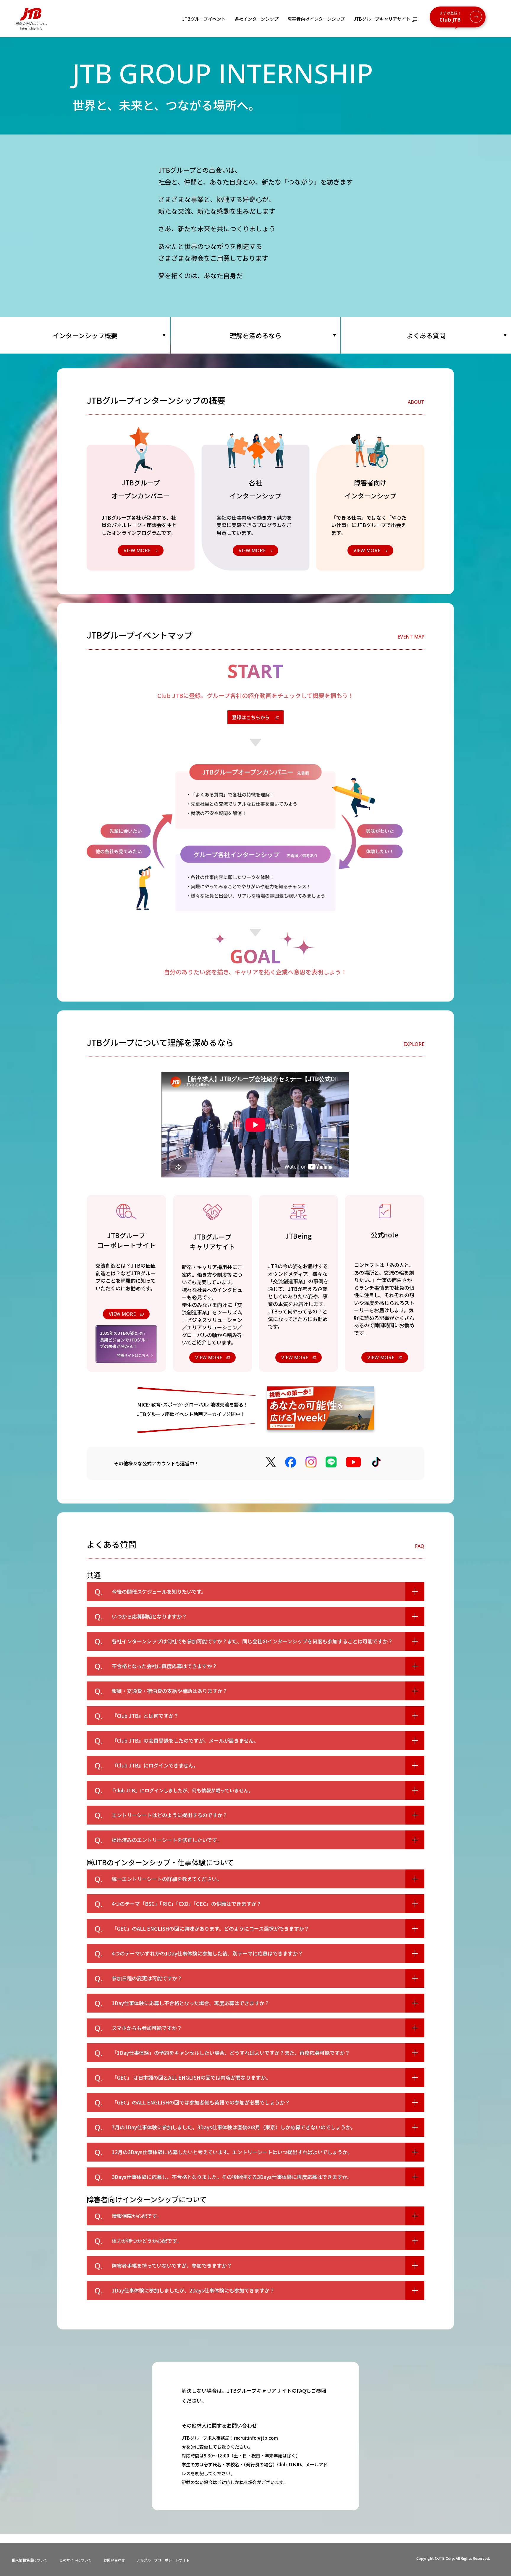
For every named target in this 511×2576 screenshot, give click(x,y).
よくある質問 (426, 335)
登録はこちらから (251, 717)
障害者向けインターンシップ (316, 19)
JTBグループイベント (204, 19)
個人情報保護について (30, 2560)
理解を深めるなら (256, 335)
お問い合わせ (114, 2560)
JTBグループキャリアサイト (382, 19)
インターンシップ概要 (85, 335)
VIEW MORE (122, 1314)
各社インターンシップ (257, 19)
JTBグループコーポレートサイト (163, 2560)
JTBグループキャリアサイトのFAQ (266, 2391)
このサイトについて (75, 2560)
